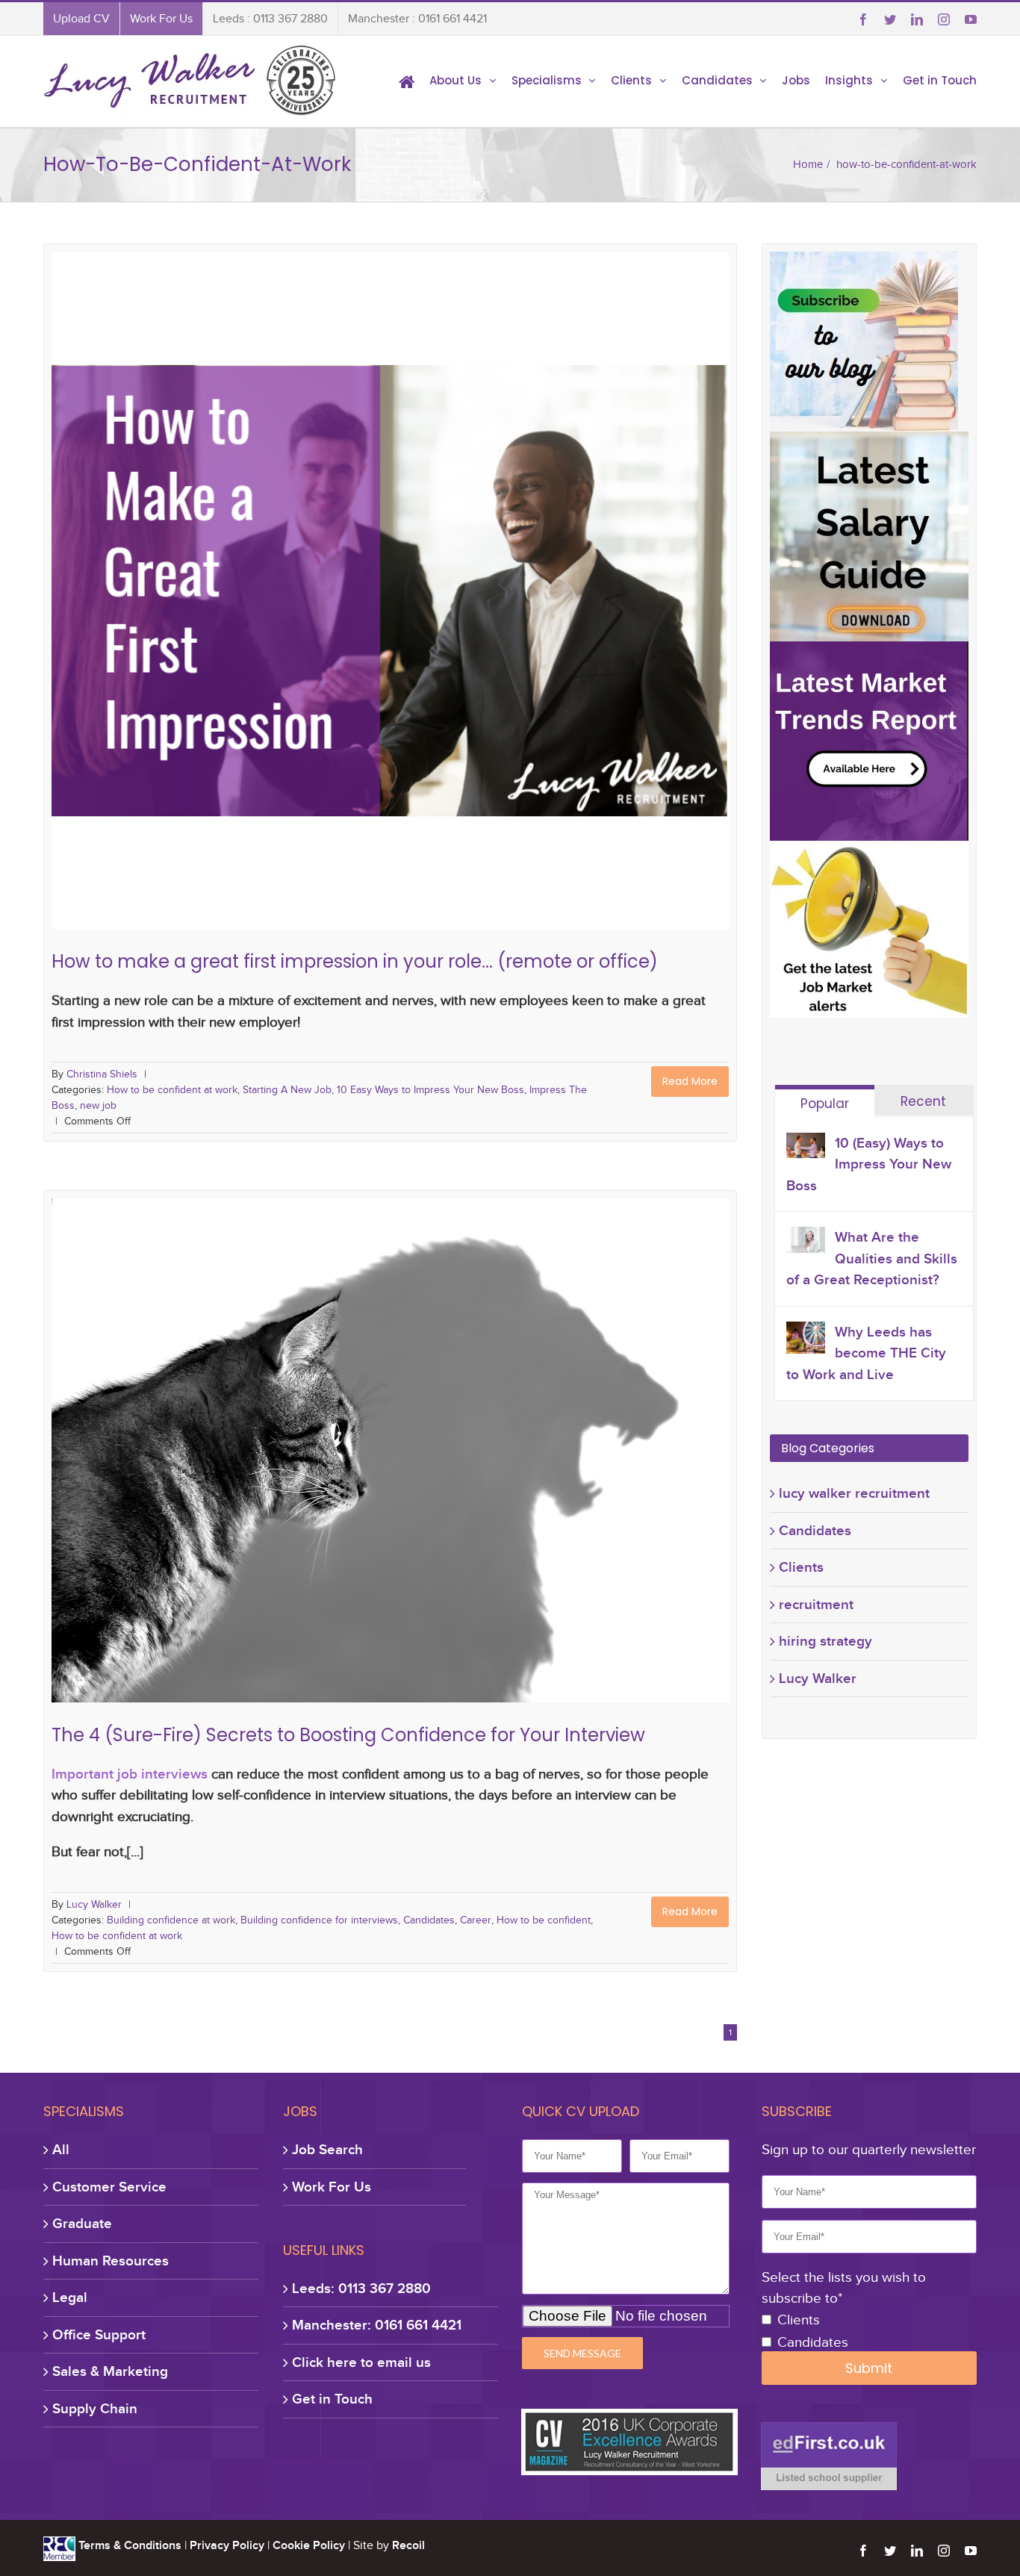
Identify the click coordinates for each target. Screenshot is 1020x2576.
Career (468, 1454)
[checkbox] (869, 2332)
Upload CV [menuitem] (81, 19)
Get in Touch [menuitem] (940, 80)
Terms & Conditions (130, 2545)
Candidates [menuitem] (717, 80)
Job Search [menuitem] (327, 2149)
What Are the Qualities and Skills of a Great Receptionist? (872, 1258)
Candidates (420, 1454)
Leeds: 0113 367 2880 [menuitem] (361, 2288)
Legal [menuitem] (70, 2297)
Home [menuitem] (407, 81)
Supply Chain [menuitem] (95, 2408)
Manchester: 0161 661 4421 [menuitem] (377, 2325)
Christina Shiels (102, 1074)
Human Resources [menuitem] (111, 2261)
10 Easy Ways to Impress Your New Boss (440, 568)
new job (649, 568)
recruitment (816, 1604)
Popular (825, 1104)
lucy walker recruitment (854, 1493)
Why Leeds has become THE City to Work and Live (866, 1353)
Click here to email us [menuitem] (361, 2362)
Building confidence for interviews (309, 1454)
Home (808, 164)
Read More (690, 1081)
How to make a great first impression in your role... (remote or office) (391, 544)
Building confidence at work (159, 1454)
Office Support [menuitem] (99, 2334)
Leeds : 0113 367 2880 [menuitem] (270, 19)
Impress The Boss (582, 568)
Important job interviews (130, 1774)
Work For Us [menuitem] (161, 19)
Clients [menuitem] (631, 80)
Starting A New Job (295, 568)
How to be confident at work (179, 568)
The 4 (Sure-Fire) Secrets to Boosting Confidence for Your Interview (391, 1431)
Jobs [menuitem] (796, 80)
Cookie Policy (309, 2545)
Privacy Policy (227, 2545)
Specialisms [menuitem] (547, 80)
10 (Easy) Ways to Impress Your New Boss (869, 1164)
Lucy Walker (94, 1904)
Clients (801, 1567)
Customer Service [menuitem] (109, 2187)
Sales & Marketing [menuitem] (110, 2371)
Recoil (408, 2545)
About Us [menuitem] (455, 80)
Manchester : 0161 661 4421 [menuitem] (417, 19)
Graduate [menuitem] (82, 2223)
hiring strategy (825, 1641)
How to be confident (538, 1454)
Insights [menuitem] (849, 80)
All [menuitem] (61, 2149)
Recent (923, 1101)
